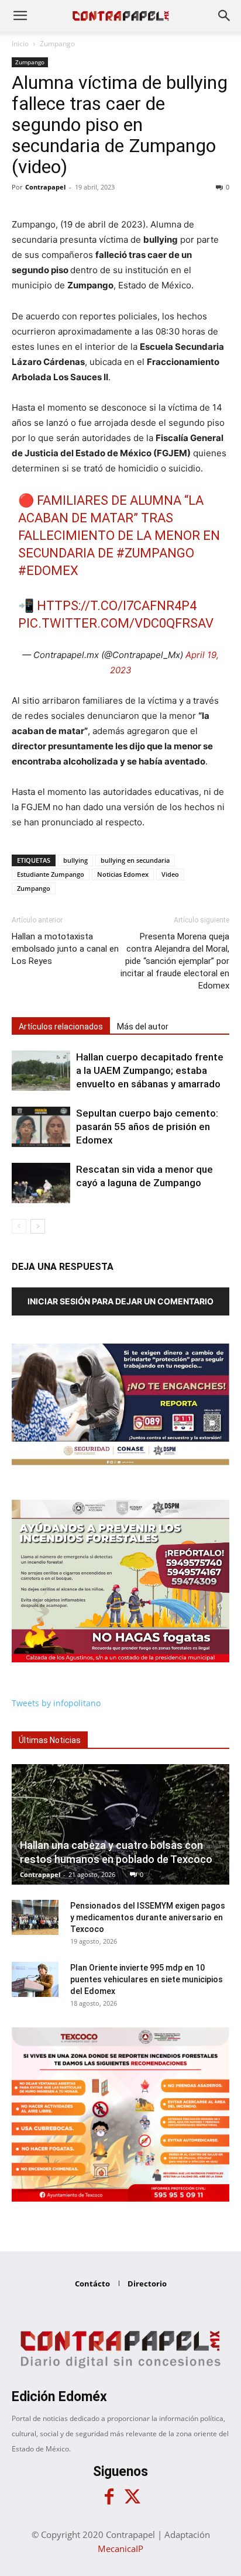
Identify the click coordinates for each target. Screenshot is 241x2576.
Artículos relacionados (61, 1027)
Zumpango (57, 44)
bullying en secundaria (135, 860)
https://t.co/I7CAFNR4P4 (117, 606)
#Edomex (48, 571)
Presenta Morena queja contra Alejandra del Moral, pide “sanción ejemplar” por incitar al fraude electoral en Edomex (175, 961)
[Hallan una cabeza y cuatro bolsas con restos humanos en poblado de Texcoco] (120, 1824)
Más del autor (143, 1027)
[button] (20, 16)
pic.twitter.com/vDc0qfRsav (116, 623)
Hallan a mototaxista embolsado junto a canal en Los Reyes (65, 949)
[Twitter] (132, 2497)
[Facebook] (109, 2497)
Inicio (20, 44)
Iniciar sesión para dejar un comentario (120, 1301)
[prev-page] (19, 1226)
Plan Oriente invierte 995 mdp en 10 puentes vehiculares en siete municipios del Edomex (147, 1979)
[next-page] (38, 1226)
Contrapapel (45, 187)
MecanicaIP (120, 2549)
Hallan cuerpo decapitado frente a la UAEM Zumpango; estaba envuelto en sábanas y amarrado (150, 1070)
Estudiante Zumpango (51, 874)
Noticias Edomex (123, 874)
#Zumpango (155, 553)
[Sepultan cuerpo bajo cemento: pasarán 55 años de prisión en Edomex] (41, 1127)
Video (170, 874)
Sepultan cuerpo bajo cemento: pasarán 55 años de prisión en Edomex (147, 1127)
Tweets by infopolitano (56, 1703)
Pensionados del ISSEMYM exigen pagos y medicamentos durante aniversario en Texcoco (148, 1917)
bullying (75, 860)
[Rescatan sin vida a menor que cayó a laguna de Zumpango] (41, 1183)
